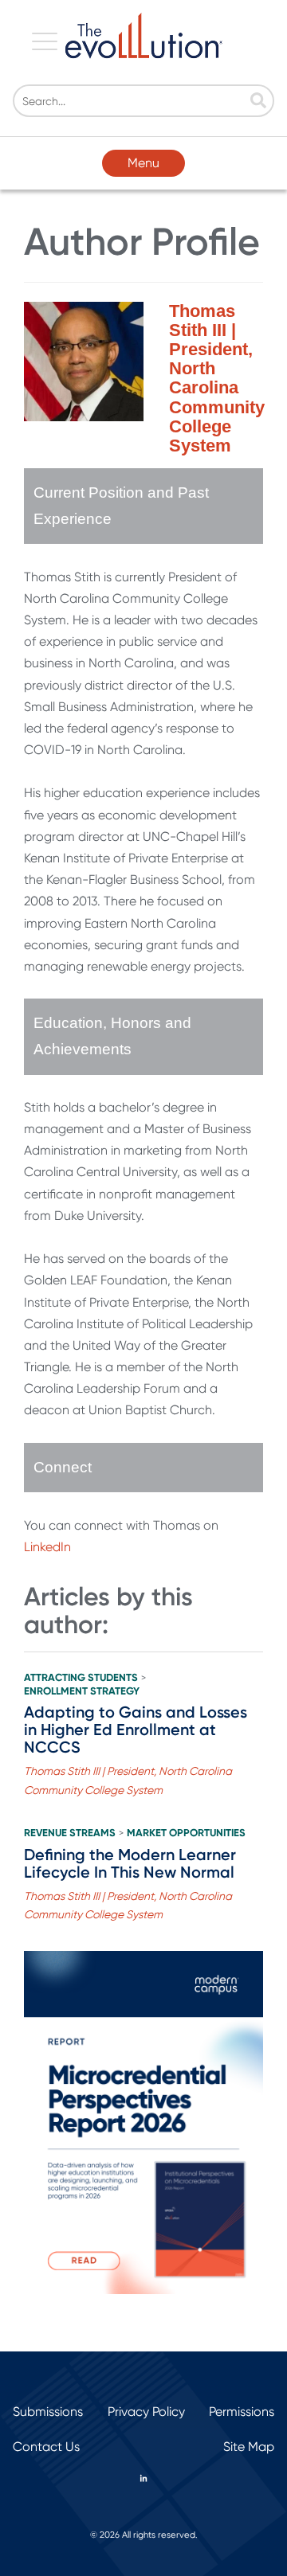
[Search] (258, 102)
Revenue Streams (70, 1833)
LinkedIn (47, 1547)
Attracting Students (81, 1678)
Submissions (48, 2412)
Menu (143, 163)
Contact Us (46, 2447)
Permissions (242, 2412)
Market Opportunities (186, 1833)
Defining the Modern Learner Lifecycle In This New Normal (130, 1863)
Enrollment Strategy (82, 1691)
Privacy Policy (146, 2412)
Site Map (249, 2447)
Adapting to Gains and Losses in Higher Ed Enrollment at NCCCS (136, 1730)
